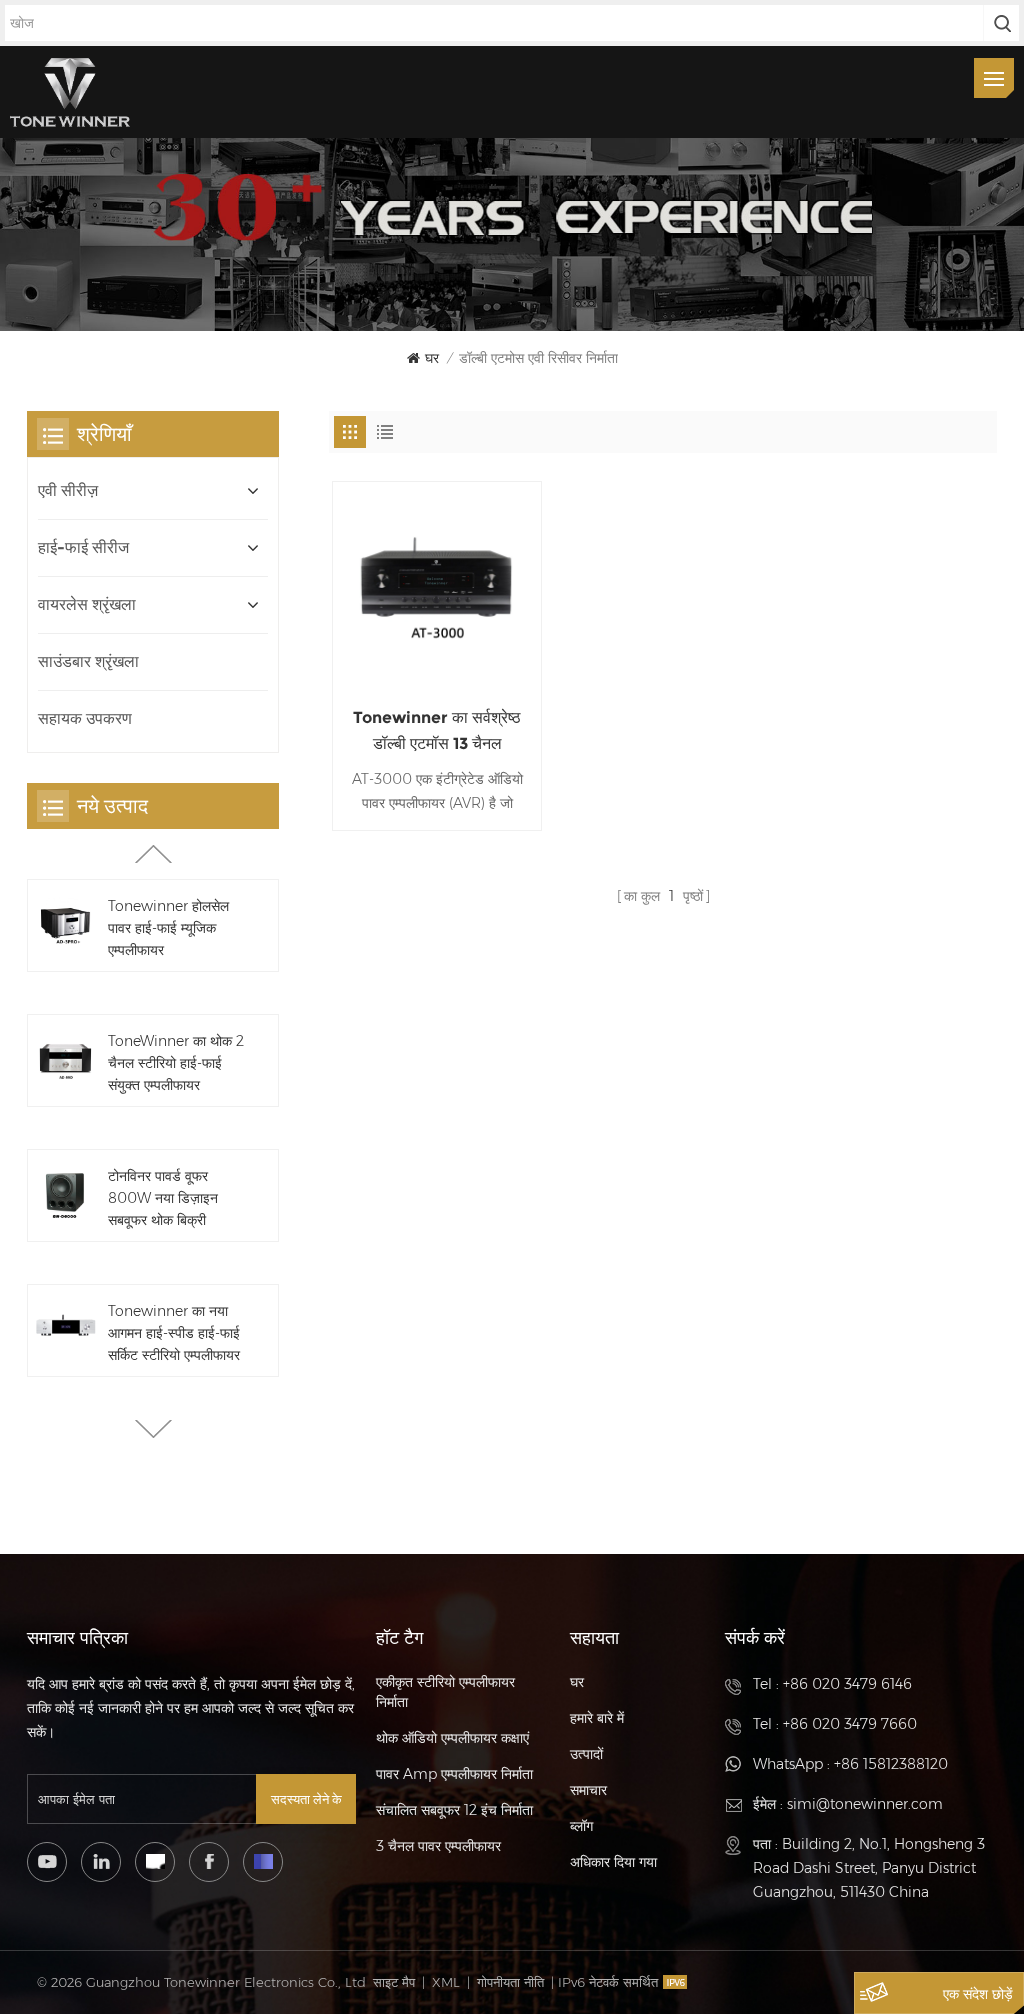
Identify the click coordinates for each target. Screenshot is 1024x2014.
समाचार (588, 1790)
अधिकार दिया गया (613, 1862)
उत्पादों (586, 1754)
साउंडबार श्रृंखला (88, 661)
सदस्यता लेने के (306, 1799)
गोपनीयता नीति (510, 1982)
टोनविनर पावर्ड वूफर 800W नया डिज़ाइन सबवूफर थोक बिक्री (163, 1198)
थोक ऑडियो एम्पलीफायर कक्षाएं (452, 1738)
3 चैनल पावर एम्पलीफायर (438, 1846)
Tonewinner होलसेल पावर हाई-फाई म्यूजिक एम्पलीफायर (168, 928)
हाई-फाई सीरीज (83, 547)
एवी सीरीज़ (68, 490)
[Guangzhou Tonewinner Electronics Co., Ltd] (70, 92)
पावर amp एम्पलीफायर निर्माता (454, 1774)
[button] (153, 1429)
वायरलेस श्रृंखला (87, 604)
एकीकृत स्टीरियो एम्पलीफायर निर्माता (445, 1692)
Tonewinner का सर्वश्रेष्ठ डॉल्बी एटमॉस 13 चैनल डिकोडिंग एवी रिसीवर (437, 732)
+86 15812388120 (891, 1764)
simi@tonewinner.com (865, 1804)
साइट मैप (394, 1982)
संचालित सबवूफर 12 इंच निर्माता (454, 1810)
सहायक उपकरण (85, 718)
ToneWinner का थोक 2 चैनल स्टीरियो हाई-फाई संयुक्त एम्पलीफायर (176, 1063)
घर (432, 358)
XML (446, 1982)
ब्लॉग (581, 1826)
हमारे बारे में (597, 1718)
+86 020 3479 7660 (850, 1724)
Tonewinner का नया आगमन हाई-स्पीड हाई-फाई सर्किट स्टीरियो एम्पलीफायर (174, 1333)
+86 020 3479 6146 (847, 1684)
